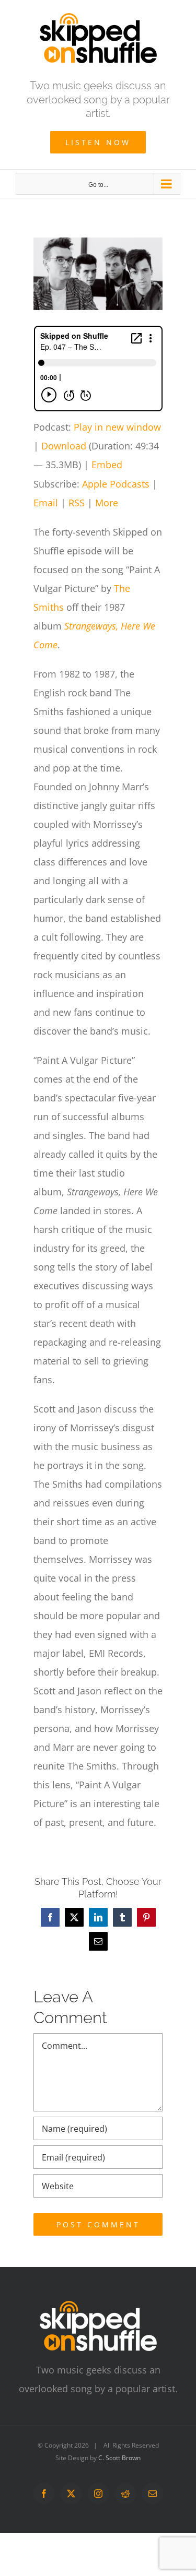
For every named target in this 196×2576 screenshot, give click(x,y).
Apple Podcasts (116, 484)
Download (64, 446)
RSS (77, 503)
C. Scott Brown (119, 2458)
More (107, 503)
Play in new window (117, 427)
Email (46, 503)
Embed (107, 465)
